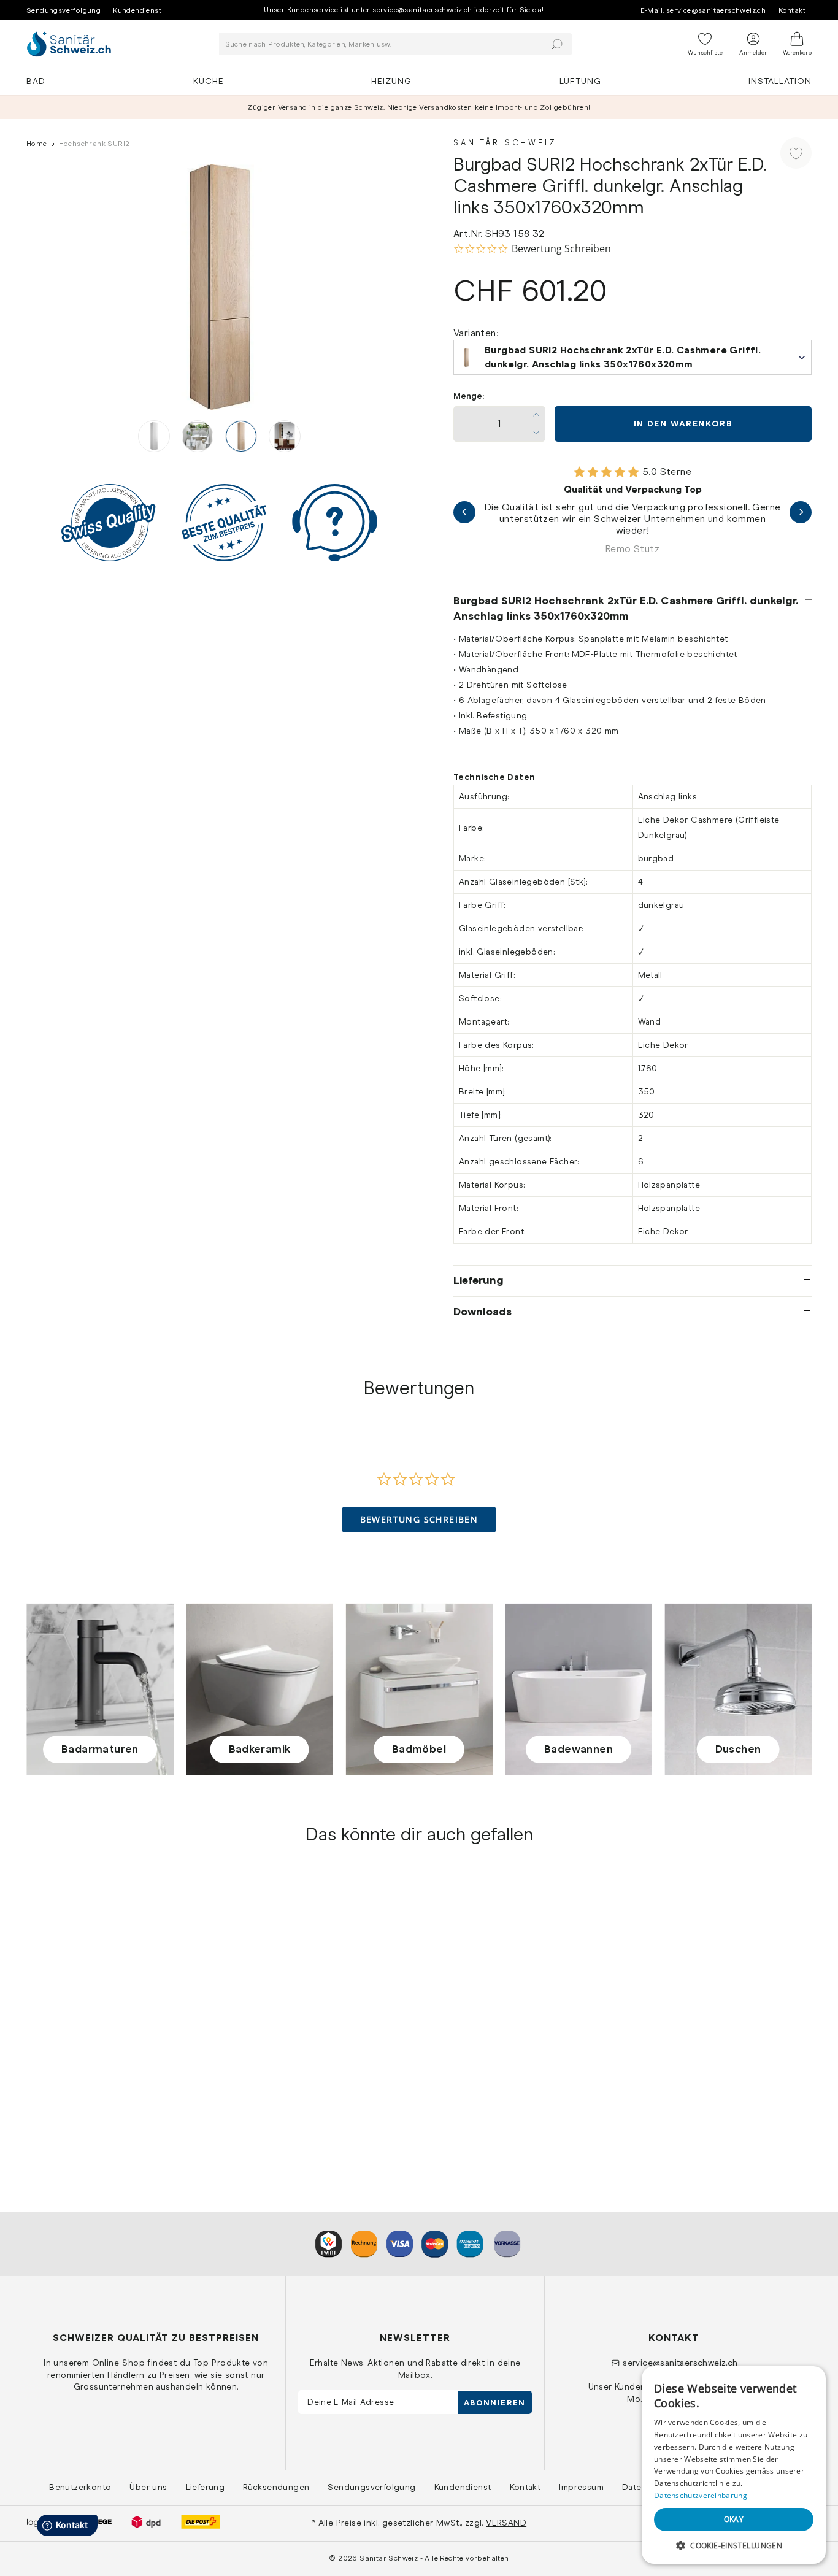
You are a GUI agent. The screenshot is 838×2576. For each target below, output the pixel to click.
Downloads (482, 1312)
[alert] (734, 2465)
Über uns (148, 2487)
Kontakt (792, 10)
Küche (209, 81)
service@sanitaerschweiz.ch (680, 2363)
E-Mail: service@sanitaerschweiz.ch (703, 10)
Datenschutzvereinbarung (701, 2495)
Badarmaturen (100, 1749)
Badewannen (579, 1749)
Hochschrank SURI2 (71, 2081)
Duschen (738, 1749)
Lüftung (580, 81)
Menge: (469, 396)
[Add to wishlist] (796, 153)
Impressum (581, 2487)
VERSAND (506, 2523)
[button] (419, 1520)
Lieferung (479, 1280)
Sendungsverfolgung (63, 10)
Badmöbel (419, 1749)
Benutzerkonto (80, 2487)
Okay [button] (734, 2519)
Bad (36, 81)
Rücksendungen (276, 2487)
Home (37, 144)
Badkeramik (260, 1749)
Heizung (391, 81)
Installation (780, 81)
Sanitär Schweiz (505, 143)
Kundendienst (137, 10)
